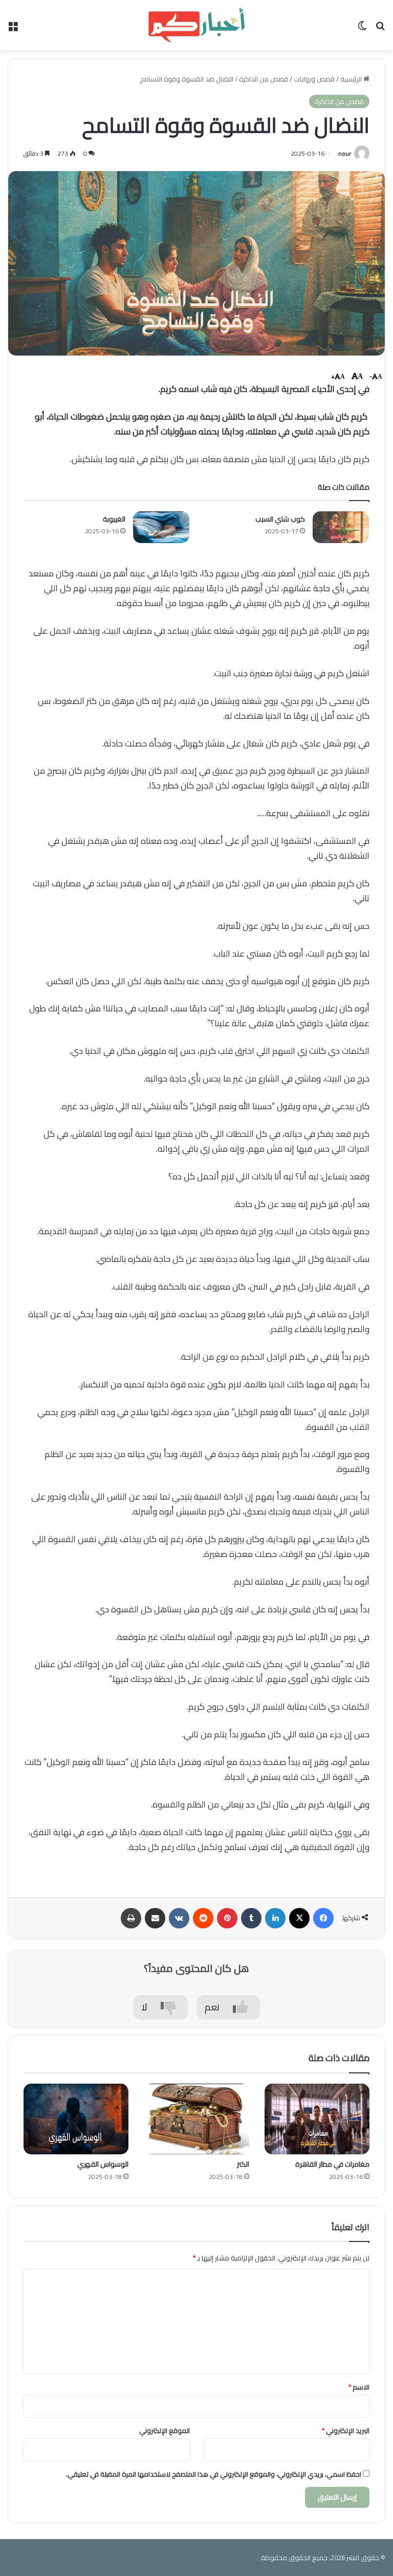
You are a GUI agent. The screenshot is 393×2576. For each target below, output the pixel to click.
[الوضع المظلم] (362, 29)
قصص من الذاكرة (264, 79)
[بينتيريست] (227, 1918)
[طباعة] (131, 1918)
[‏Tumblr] (251, 1918)
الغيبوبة (114, 519)
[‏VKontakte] (179, 1918)
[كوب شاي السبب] (341, 527)
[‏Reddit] (203, 1918)
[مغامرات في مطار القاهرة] (317, 2119)
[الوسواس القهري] (76, 2119)
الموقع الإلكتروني (165, 2430)
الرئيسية (352, 79)
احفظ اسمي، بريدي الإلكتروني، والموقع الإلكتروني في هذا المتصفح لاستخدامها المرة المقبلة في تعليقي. (214, 2474)
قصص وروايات (314, 79)
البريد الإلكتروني (346, 2430)
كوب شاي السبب (280, 519)
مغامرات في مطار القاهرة (332, 2164)
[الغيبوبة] (161, 527)
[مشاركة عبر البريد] (155, 1918)
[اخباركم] (196, 25)
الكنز (243, 2164)
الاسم (359, 2387)
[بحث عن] (380, 29)
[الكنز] (196, 2119)
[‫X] (299, 1918)
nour (345, 153)
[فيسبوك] (323, 1918)
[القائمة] (13, 29)
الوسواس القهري (103, 2164)
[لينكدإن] (275, 1918)
